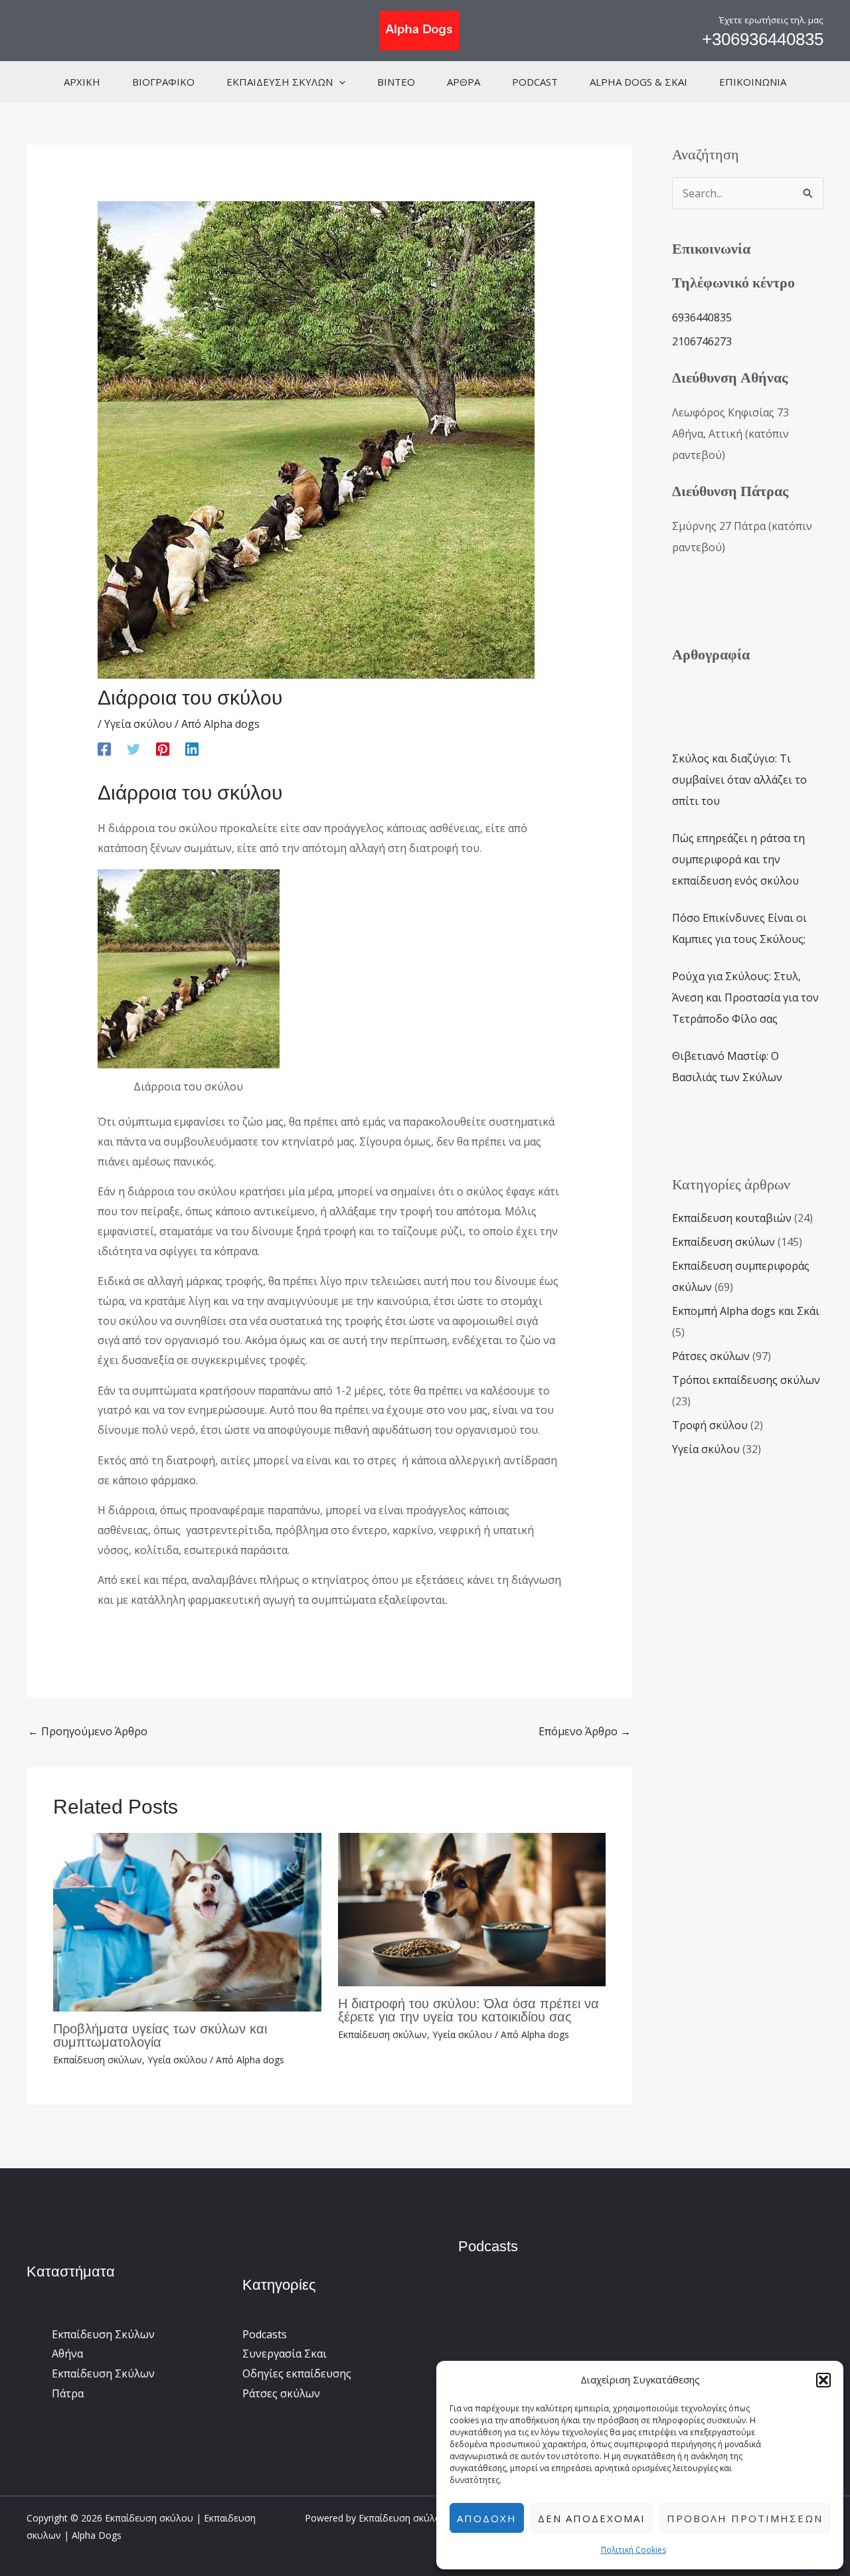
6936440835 (702, 317)
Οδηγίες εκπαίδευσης (297, 2373)
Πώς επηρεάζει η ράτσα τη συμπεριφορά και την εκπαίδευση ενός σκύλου (738, 859)
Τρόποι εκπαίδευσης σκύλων (746, 1380)
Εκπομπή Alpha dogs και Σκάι (746, 1311)
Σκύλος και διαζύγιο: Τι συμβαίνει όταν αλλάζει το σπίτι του (739, 780)
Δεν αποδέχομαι (592, 2518)
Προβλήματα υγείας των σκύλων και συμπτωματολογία (160, 2035)
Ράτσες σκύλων (711, 1356)
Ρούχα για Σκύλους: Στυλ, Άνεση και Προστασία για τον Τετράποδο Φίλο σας (745, 997)
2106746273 (702, 341)
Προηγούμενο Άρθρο (88, 1731)
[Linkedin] (192, 749)
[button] (823, 2380)
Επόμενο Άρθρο (585, 1731)
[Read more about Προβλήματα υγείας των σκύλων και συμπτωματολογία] (187, 1921)
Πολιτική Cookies (634, 2550)
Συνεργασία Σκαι (285, 2354)
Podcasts (265, 2334)
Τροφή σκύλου (710, 1425)
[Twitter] (133, 749)
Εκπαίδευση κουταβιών (732, 1218)
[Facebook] (104, 749)
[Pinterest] (163, 749)
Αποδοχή (487, 2518)
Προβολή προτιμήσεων (745, 2518)
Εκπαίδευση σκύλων (98, 2060)
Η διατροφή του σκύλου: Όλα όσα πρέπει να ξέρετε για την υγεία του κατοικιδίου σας (468, 2010)
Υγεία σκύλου (138, 724)
